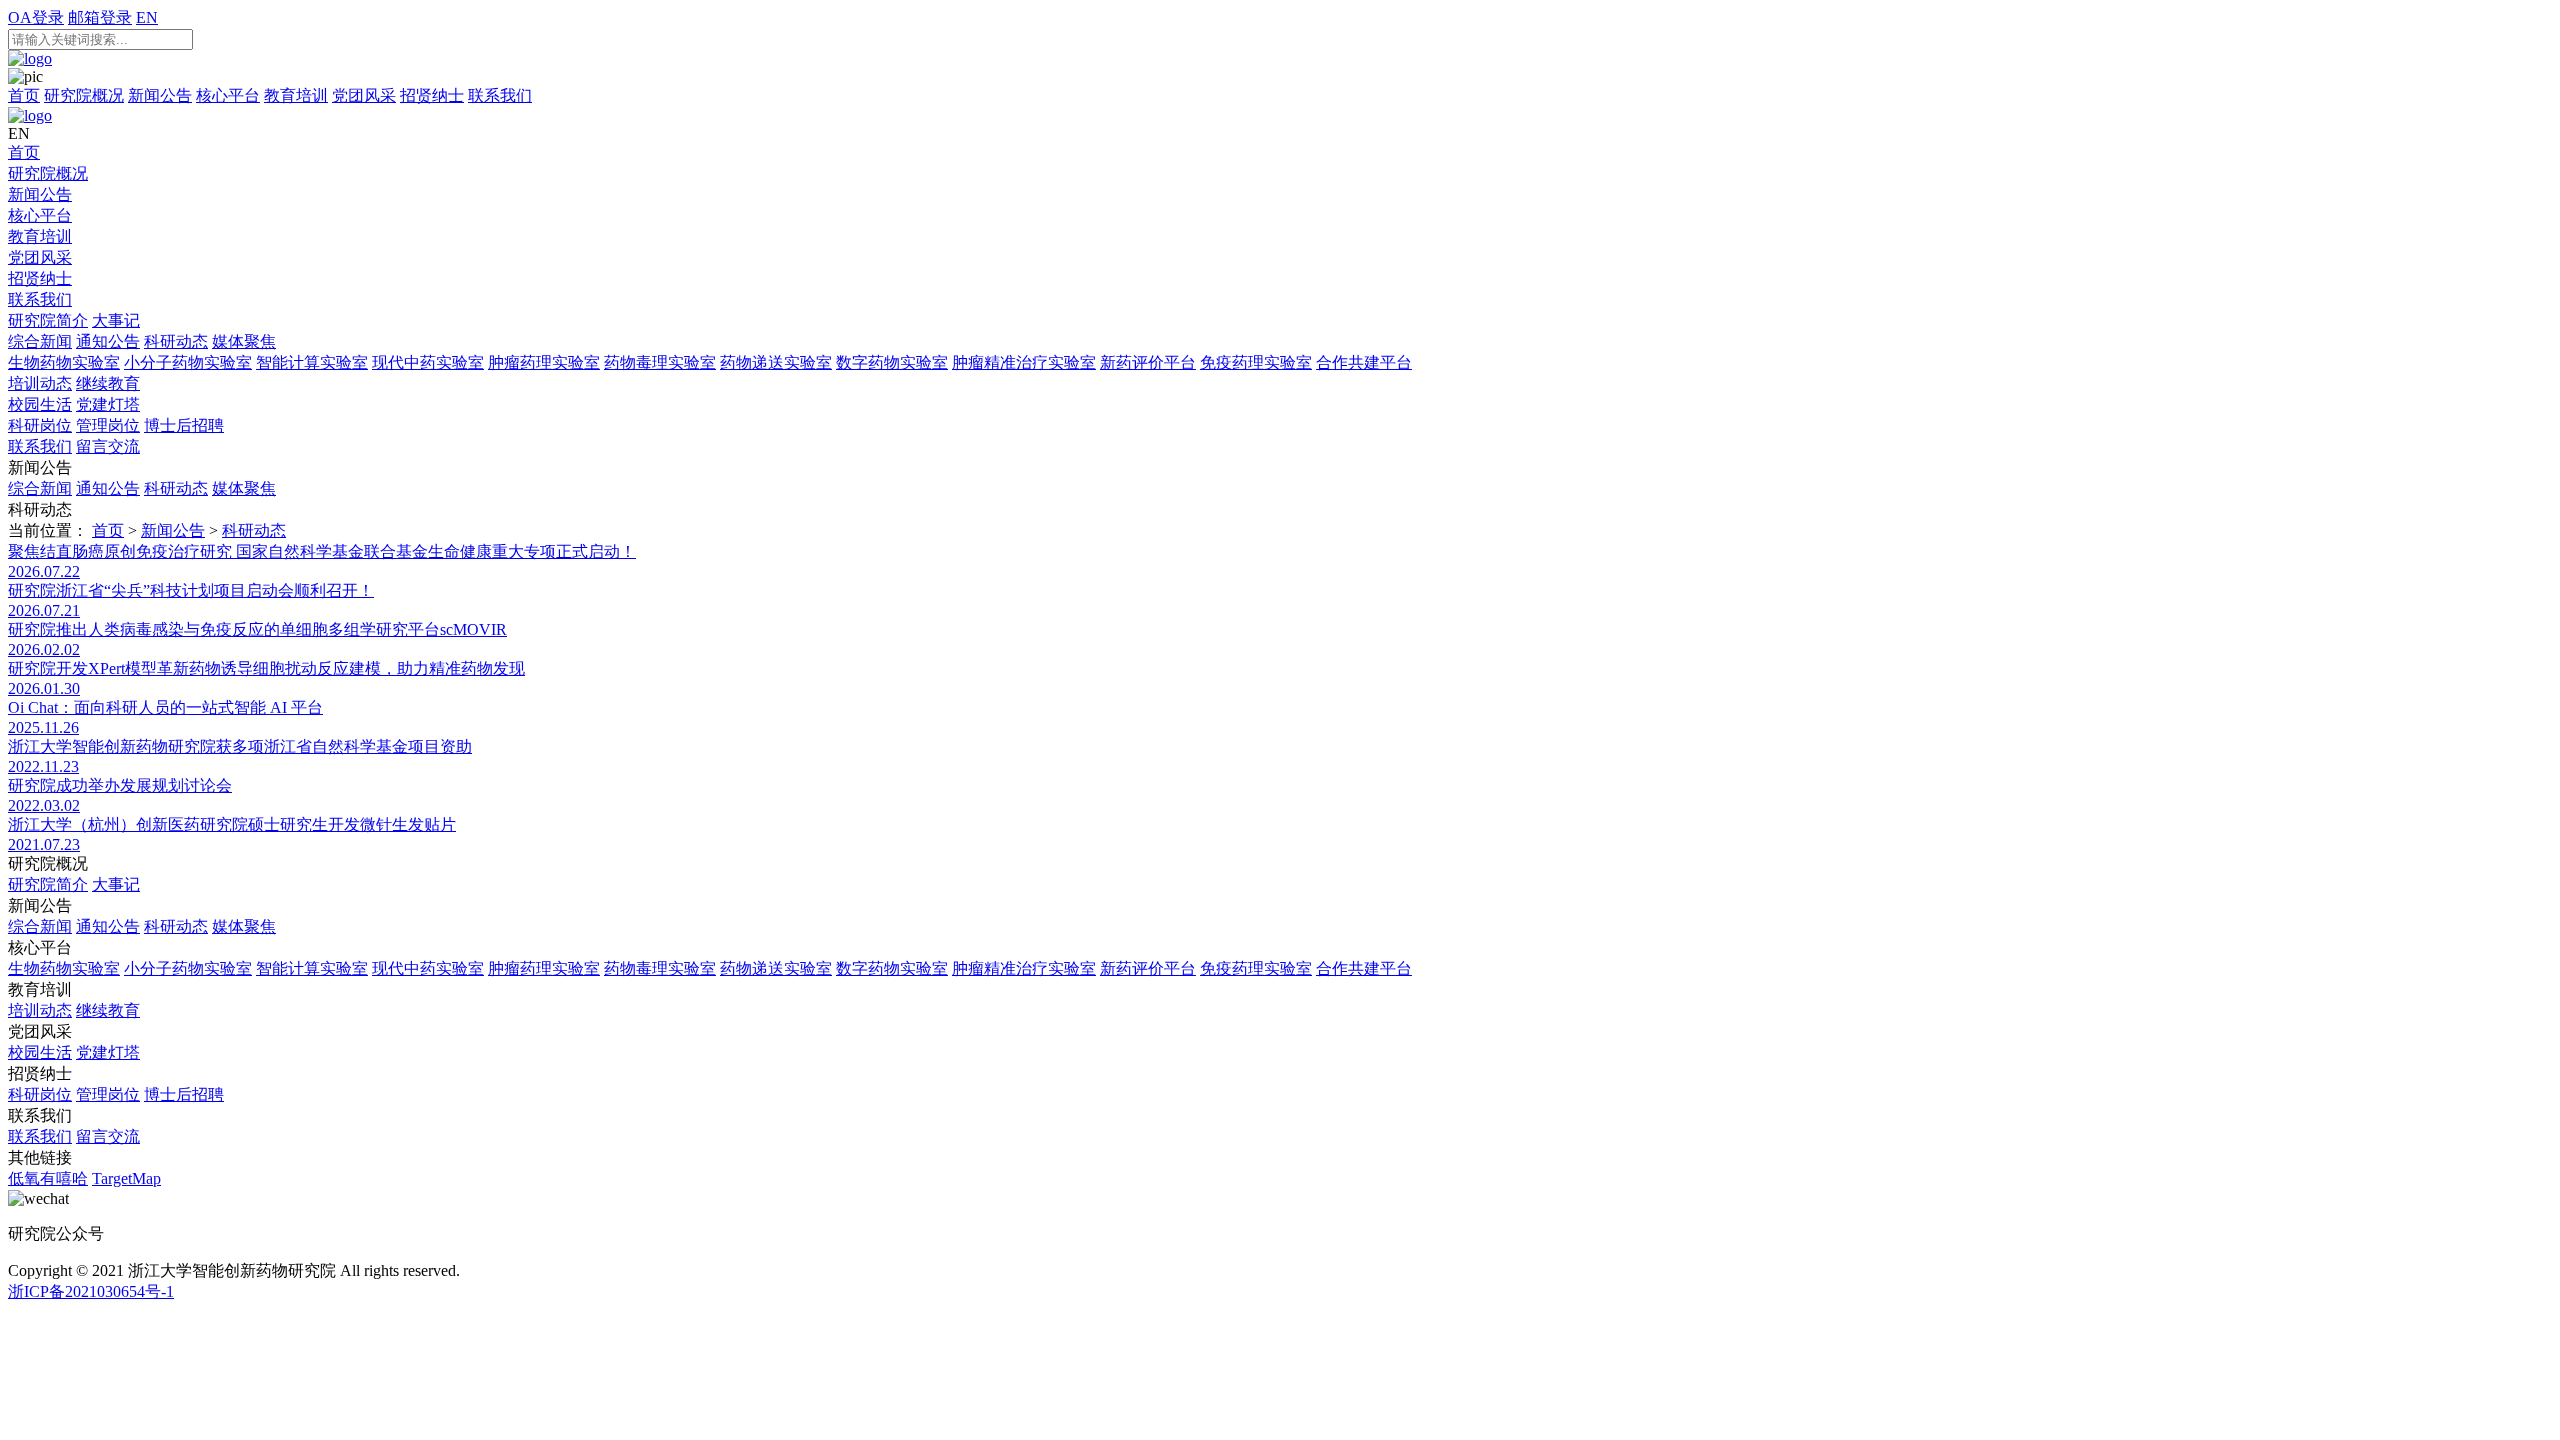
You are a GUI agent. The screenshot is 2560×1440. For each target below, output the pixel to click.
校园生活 (40, 404)
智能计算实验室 (312, 362)
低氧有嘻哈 (48, 1178)
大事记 (116, 320)
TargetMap (126, 1178)
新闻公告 (160, 95)
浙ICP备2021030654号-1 (91, 1291)
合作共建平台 (1364, 362)
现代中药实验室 (428, 362)
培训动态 (40, 383)
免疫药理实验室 (1256, 362)
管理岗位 (108, 425)
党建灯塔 (108, 404)
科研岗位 (40, 425)
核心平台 (228, 95)
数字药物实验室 (892, 362)
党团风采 (364, 95)
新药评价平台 (1148, 362)
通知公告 (108, 341)
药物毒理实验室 (660, 362)
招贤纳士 (432, 95)
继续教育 (108, 383)
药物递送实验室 (776, 362)
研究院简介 (48, 320)
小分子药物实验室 (188, 362)
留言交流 (108, 446)
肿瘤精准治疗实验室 (1024, 362)
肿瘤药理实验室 (544, 362)
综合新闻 (40, 341)
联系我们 (500, 95)
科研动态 (176, 341)
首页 (24, 95)
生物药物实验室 (64, 362)
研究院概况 (84, 95)
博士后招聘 (184, 425)
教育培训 (296, 95)
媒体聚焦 (244, 341)
